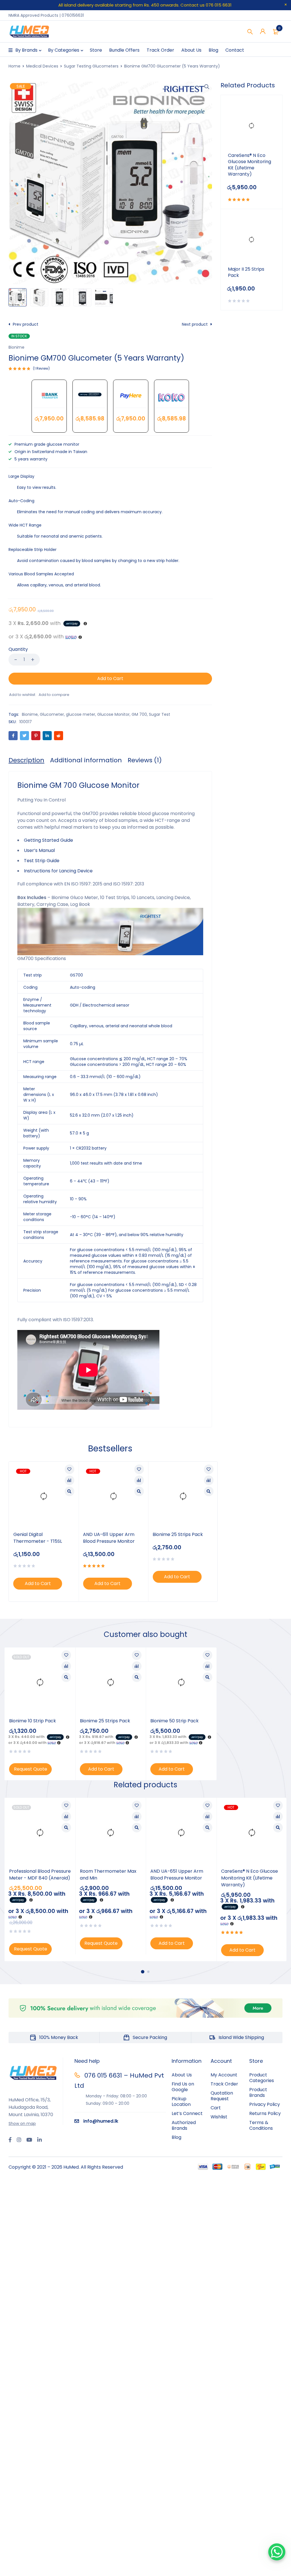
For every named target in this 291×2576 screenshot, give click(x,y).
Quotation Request (222, 2096)
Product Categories (262, 2078)
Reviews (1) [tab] (145, 760)
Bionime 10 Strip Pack (33, 1721)
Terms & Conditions (261, 2125)
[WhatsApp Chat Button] (277, 2552)
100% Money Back (59, 2037)
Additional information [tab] (86, 760)
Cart (216, 2108)
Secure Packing (150, 2037)
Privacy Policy (265, 2104)
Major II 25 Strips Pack (246, 272)
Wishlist (219, 2117)
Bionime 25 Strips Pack (178, 1534)
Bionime (16, 347)
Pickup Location (181, 2102)
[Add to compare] (54, 695)
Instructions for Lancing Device (58, 871)
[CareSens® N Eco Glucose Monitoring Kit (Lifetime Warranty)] (252, 126)
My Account (224, 2075)
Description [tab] (26, 760)
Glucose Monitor (113, 714)
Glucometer (52, 714)
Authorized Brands (184, 2125)
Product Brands (258, 2092)
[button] (207, 87)
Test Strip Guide (42, 861)
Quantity (18, 650)
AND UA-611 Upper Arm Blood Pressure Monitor (109, 1538)
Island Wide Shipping (241, 2037)
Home (14, 66)
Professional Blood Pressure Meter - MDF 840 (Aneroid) (40, 1875)
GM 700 (139, 714)
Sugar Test (160, 714)
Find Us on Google (183, 2087)
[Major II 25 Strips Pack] (252, 240)
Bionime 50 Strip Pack (174, 1721)
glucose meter (81, 714)
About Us (182, 2075)
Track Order (224, 2084)
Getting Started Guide (48, 840)
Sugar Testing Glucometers (91, 66)
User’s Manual (39, 850)
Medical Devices (42, 66)
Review (41, 368)
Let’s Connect (187, 2113)
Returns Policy (265, 2113)
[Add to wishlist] (22, 695)
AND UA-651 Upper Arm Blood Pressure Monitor (177, 1875)
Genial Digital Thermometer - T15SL (38, 1538)
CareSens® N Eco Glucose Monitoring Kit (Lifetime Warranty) (250, 165)
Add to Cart (110, 678)
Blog (176, 2137)
